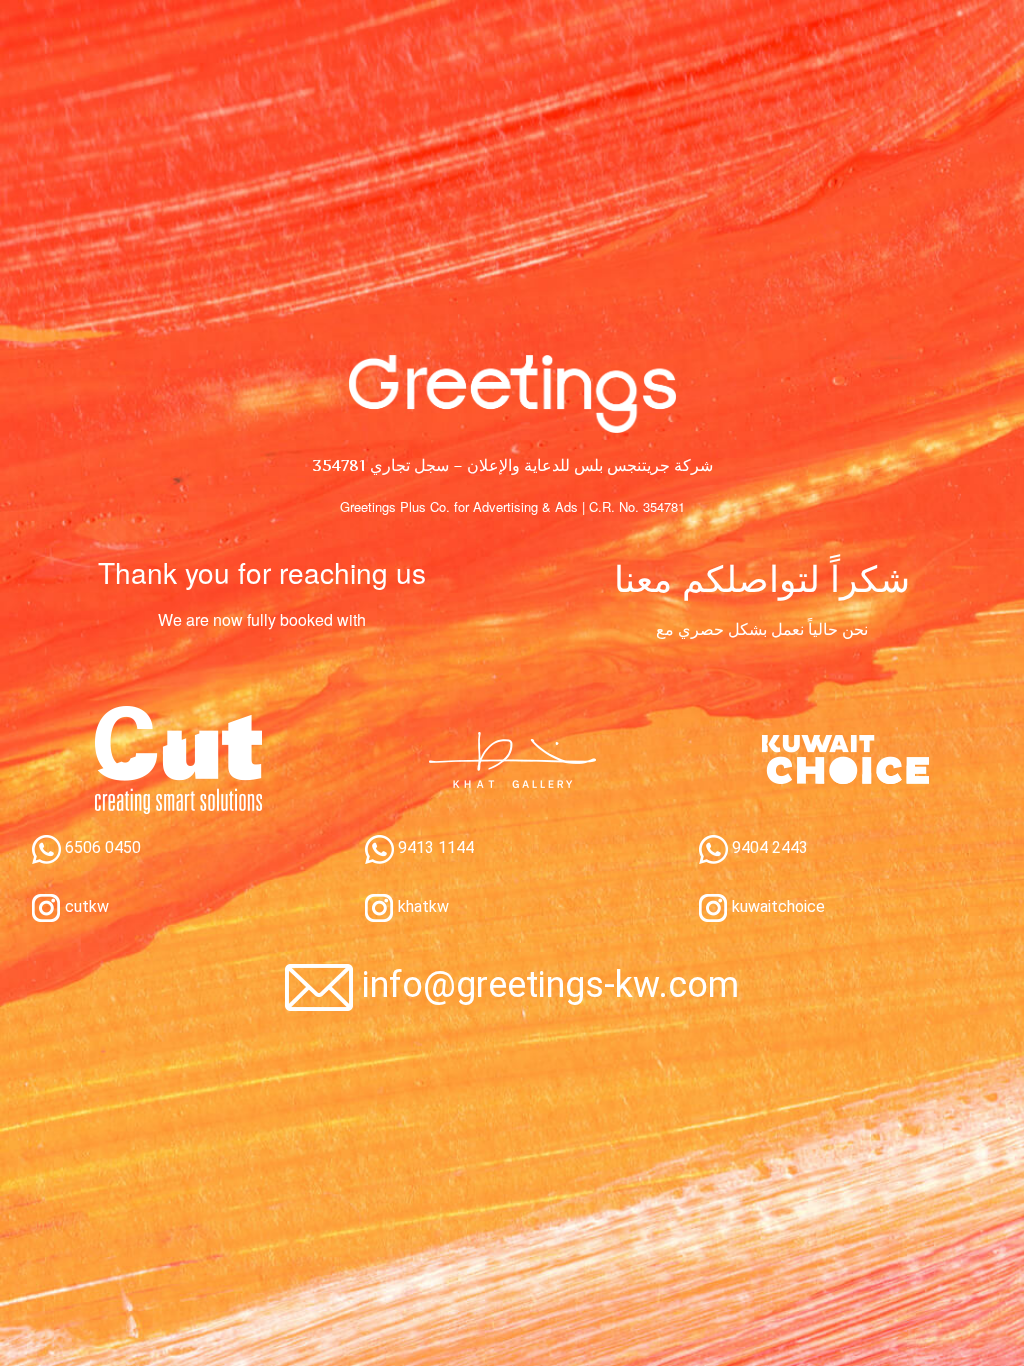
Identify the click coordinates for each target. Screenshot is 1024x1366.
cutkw (85, 906)
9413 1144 (434, 847)
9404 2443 (768, 847)
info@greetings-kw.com (550, 985)
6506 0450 (101, 847)
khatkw (421, 906)
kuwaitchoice (776, 906)
